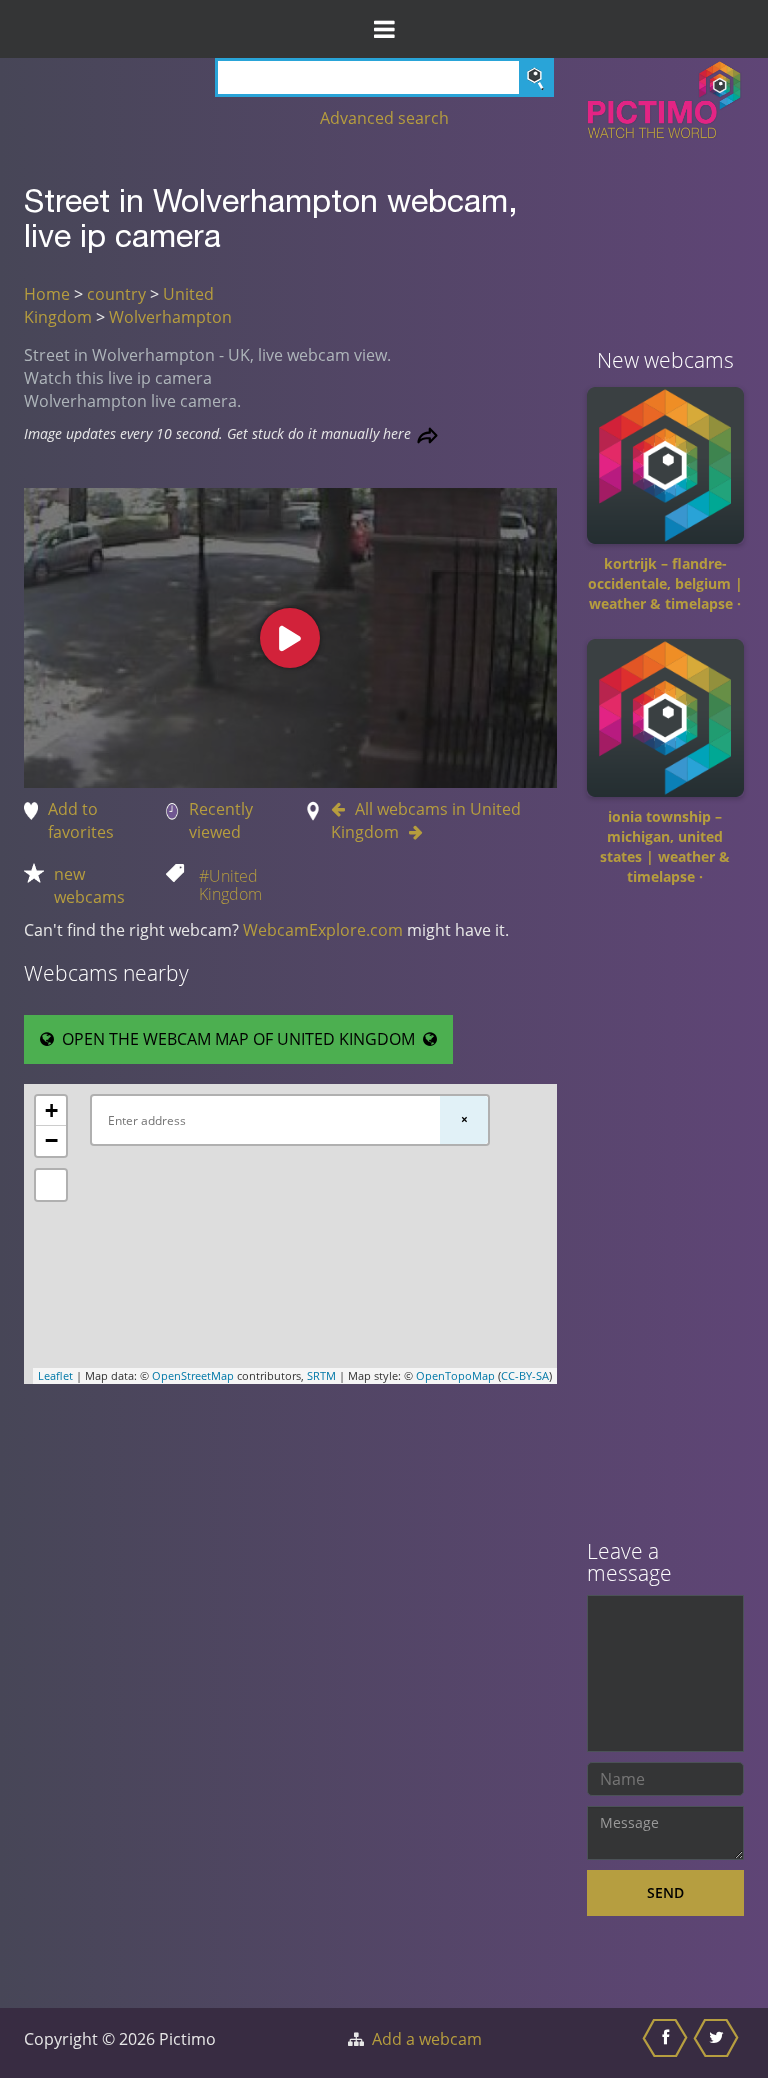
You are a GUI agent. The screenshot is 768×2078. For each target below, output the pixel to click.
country (116, 294)
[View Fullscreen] (51, 1185)
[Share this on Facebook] (667, 2043)
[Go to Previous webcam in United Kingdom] (343, 809)
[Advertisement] (666, 1220)
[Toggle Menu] (384, 29)
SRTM (321, 1375)
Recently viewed (221, 820)
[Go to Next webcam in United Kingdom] (411, 832)
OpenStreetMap (193, 1375)
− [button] (51, 1140)
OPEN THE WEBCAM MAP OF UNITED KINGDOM (238, 1039)
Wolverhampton (170, 317)
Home (47, 294)
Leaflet (55, 1375)
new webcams (89, 885)
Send (665, 1892)
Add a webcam (427, 2039)
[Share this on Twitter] (718, 2043)
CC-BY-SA (525, 1375)
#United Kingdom (230, 885)
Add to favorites (81, 820)
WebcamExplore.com (323, 930)
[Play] (290, 638)
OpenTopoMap (455, 1375)
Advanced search (384, 118)
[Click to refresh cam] (427, 435)
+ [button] (51, 1110)
